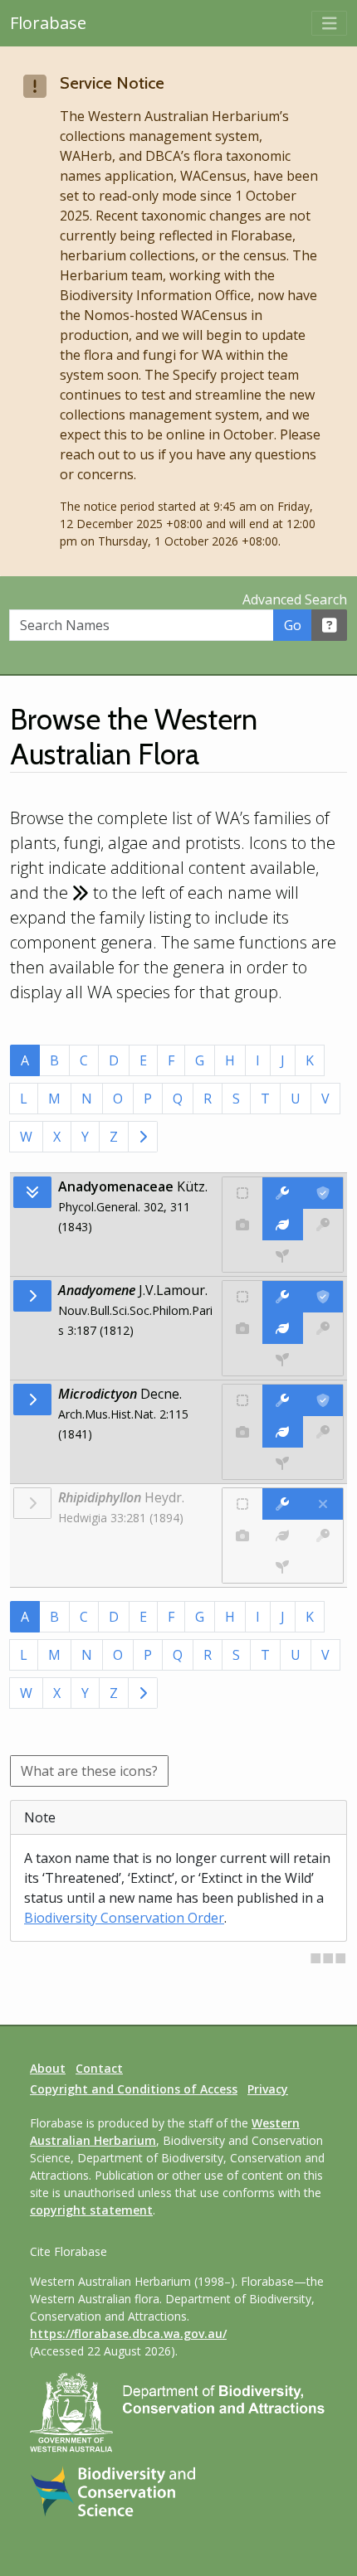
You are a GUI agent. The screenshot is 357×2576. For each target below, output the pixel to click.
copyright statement (91, 2210)
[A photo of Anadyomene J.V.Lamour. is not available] (242, 1328)
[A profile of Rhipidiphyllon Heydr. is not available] (282, 1535)
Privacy (268, 2089)
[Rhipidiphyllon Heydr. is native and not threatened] (242, 1504)
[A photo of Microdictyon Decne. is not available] (242, 1432)
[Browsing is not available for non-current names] (32, 1503)
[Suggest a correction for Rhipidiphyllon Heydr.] (282, 1504)
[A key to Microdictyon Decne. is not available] (323, 1432)
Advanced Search (295, 599)
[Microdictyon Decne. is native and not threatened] (242, 1400)
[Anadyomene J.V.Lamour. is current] (323, 1297)
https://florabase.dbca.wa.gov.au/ (128, 2333)
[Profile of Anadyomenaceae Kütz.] (282, 1225)
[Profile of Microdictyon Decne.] (282, 1432)
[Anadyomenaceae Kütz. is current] (323, 1193)
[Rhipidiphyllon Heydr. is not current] (323, 1504)
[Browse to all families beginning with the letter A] (32, 1192)
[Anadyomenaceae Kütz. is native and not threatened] (242, 1193)
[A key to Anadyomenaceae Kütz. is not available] (323, 1225)
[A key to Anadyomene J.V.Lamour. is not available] (323, 1328)
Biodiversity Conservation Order (124, 1918)
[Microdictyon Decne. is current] (323, 1400)
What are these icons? (89, 1771)
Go (293, 625)
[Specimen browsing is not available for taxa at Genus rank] (283, 1360)
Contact (99, 2068)
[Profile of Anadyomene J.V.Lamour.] (282, 1328)
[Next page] (143, 1137)
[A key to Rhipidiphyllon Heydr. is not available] (323, 1535)
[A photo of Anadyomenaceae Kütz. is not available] (242, 1225)
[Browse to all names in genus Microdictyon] (32, 1400)
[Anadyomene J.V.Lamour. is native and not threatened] (242, 1297)
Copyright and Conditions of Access (134, 2089)
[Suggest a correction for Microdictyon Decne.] (282, 1400)
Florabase (48, 23)
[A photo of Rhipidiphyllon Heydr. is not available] (242, 1535)
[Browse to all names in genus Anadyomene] (32, 1296)
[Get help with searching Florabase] (330, 625)
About (48, 2068)
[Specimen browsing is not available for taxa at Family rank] (283, 1256)
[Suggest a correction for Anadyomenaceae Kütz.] (282, 1193)
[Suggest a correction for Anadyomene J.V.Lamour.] (282, 1297)
